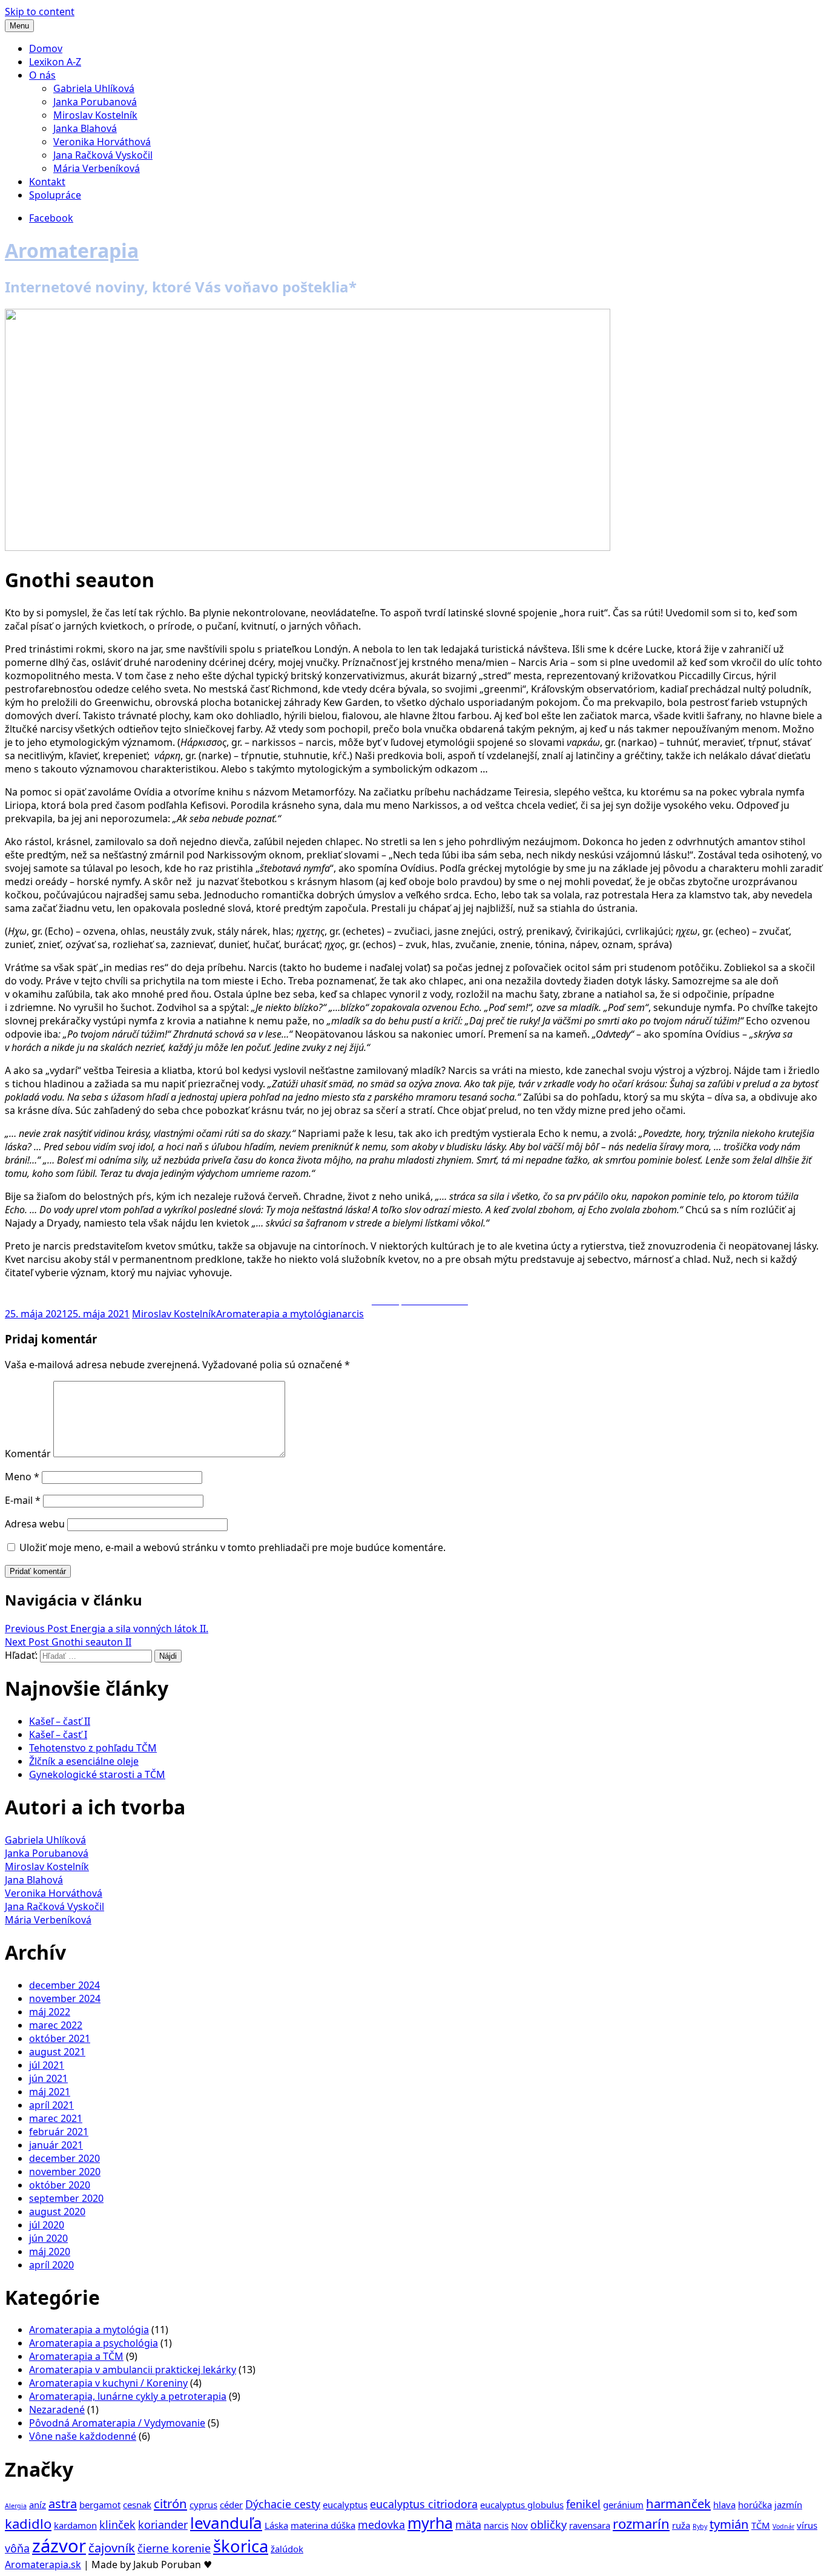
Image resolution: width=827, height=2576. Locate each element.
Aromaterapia (72, 250)
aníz (38, 2505)
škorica (241, 2546)
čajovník (112, 2548)
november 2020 (65, 2172)
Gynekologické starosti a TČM (97, 1774)
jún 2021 (48, 2078)
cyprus (203, 2505)
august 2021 (57, 2052)
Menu (19, 26)
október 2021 (60, 2038)
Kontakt (47, 182)
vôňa (17, 2548)
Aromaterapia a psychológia (94, 2343)
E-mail (23, 1500)
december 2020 (64, 2158)
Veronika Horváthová (102, 142)
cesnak (137, 2505)
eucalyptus (345, 2505)
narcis (350, 1314)
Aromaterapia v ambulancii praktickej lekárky (133, 2370)
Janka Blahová (85, 128)
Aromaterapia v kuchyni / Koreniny (108, 2383)
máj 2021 (50, 2092)
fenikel (583, 2504)
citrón (170, 2503)
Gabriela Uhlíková (94, 88)
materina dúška (323, 2525)
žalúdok (287, 2549)
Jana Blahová (34, 1880)
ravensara (590, 2525)
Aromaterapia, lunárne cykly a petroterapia (128, 2396)
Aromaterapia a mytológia (276, 1314)
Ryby (700, 2526)
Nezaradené (57, 2410)
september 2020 (66, 2198)
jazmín (788, 2505)
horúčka (755, 2505)
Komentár (28, 1454)
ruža (681, 2525)
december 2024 (64, 1985)
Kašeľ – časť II (60, 1721)
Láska (276, 2525)
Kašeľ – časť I (58, 1734)
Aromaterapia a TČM (76, 2356)
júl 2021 (47, 2065)
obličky (549, 2525)
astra (63, 2503)
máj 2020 (50, 2252)
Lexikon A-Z (55, 62)
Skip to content (40, 12)
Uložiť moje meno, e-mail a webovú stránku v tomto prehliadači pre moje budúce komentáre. (232, 1547)
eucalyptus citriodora (424, 2504)
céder (231, 2505)
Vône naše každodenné (83, 2436)
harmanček (678, 2503)
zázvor (59, 2546)
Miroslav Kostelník (95, 115)
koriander (163, 2525)
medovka (381, 2525)
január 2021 (56, 2145)
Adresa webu (35, 1524)
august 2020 (57, 2212)
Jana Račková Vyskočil (103, 155)
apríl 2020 (51, 2265)
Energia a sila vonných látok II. (107, 1629)
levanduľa (226, 2523)
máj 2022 (50, 2012)
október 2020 (60, 2185)
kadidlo (28, 2523)
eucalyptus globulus (522, 2505)
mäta (468, 2525)
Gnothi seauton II (68, 1642)
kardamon (75, 2525)
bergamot (100, 2505)
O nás (42, 75)
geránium (623, 2505)
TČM (761, 2525)
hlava (724, 2505)
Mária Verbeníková (97, 168)
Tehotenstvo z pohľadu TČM (93, 1748)
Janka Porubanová (95, 102)
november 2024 (65, 1998)
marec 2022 (56, 2025)
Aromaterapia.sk (43, 2564)
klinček (117, 2525)
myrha (430, 2523)
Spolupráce (55, 195)
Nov (519, 2525)
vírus (807, 2525)
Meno (22, 1477)
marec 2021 (56, 2118)
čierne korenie (174, 2548)
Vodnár (783, 2526)
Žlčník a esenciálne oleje (84, 1761)
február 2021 (59, 2132)
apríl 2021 (51, 2105)
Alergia (16, 2506)
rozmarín (641, 2523)
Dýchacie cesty (283, 2504)
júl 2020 (47, 2225)
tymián (729, 2524)
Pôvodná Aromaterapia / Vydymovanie (117, 2423)
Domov (46, 48)
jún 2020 (48, 2238)
